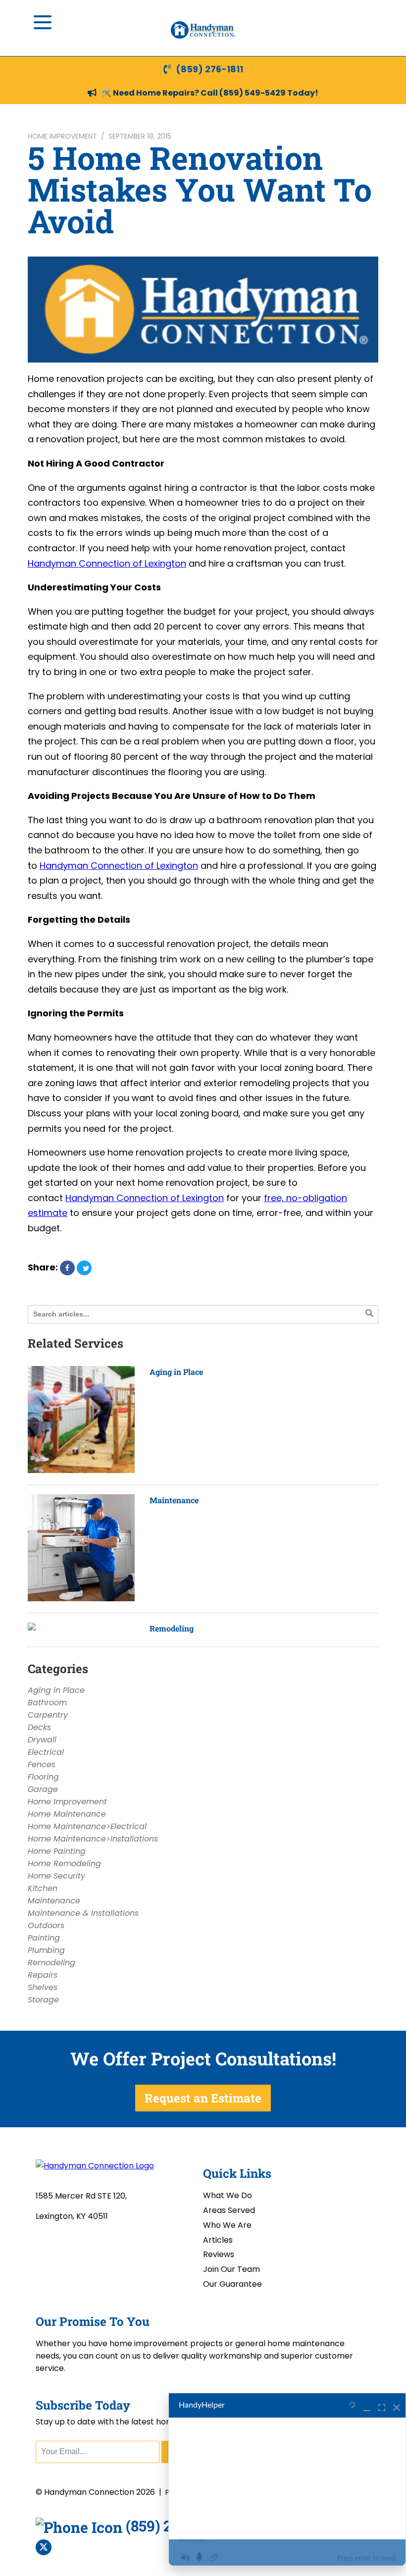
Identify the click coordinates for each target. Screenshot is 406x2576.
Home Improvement (62, 136)
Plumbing (46, 1950)
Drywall (42, 1740)
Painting (44, 1938)
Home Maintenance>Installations (93, 1839)
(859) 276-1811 (209, 69)
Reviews (219, 2254)
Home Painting (57, 1851)
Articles (218, 2240)
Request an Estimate (203, 2098)
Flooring (43, 1777)
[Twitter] (44, 2547)
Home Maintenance (67, 1814)
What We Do (228, 2195)
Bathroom (47, 1703)
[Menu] (43, 22)
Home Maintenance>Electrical (87, 1826)
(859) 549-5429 (253, 93)
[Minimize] (367, 2406)
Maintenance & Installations (83, 1913)
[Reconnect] (352, 2406)
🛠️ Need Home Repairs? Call (160, 93)
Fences (42, 1764)
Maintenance (174, 1500)
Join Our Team (231, 2269)
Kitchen (43, 1888)
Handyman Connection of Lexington (107, 563)
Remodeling (172, 1628)
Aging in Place (176, 1372)
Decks (39, 1727)
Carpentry (48, 1715)
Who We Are (227, 2225)
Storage (43, 2000)
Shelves (43, 1987)
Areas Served (229, 2210)
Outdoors (46, 1925)
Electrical (46, 1752)
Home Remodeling (64, 1864)
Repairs (43, 1975)
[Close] (397, 2406)
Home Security (56, 1876)
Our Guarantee (232, 2284)
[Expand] (382, 2406)
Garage (43, 1789)
